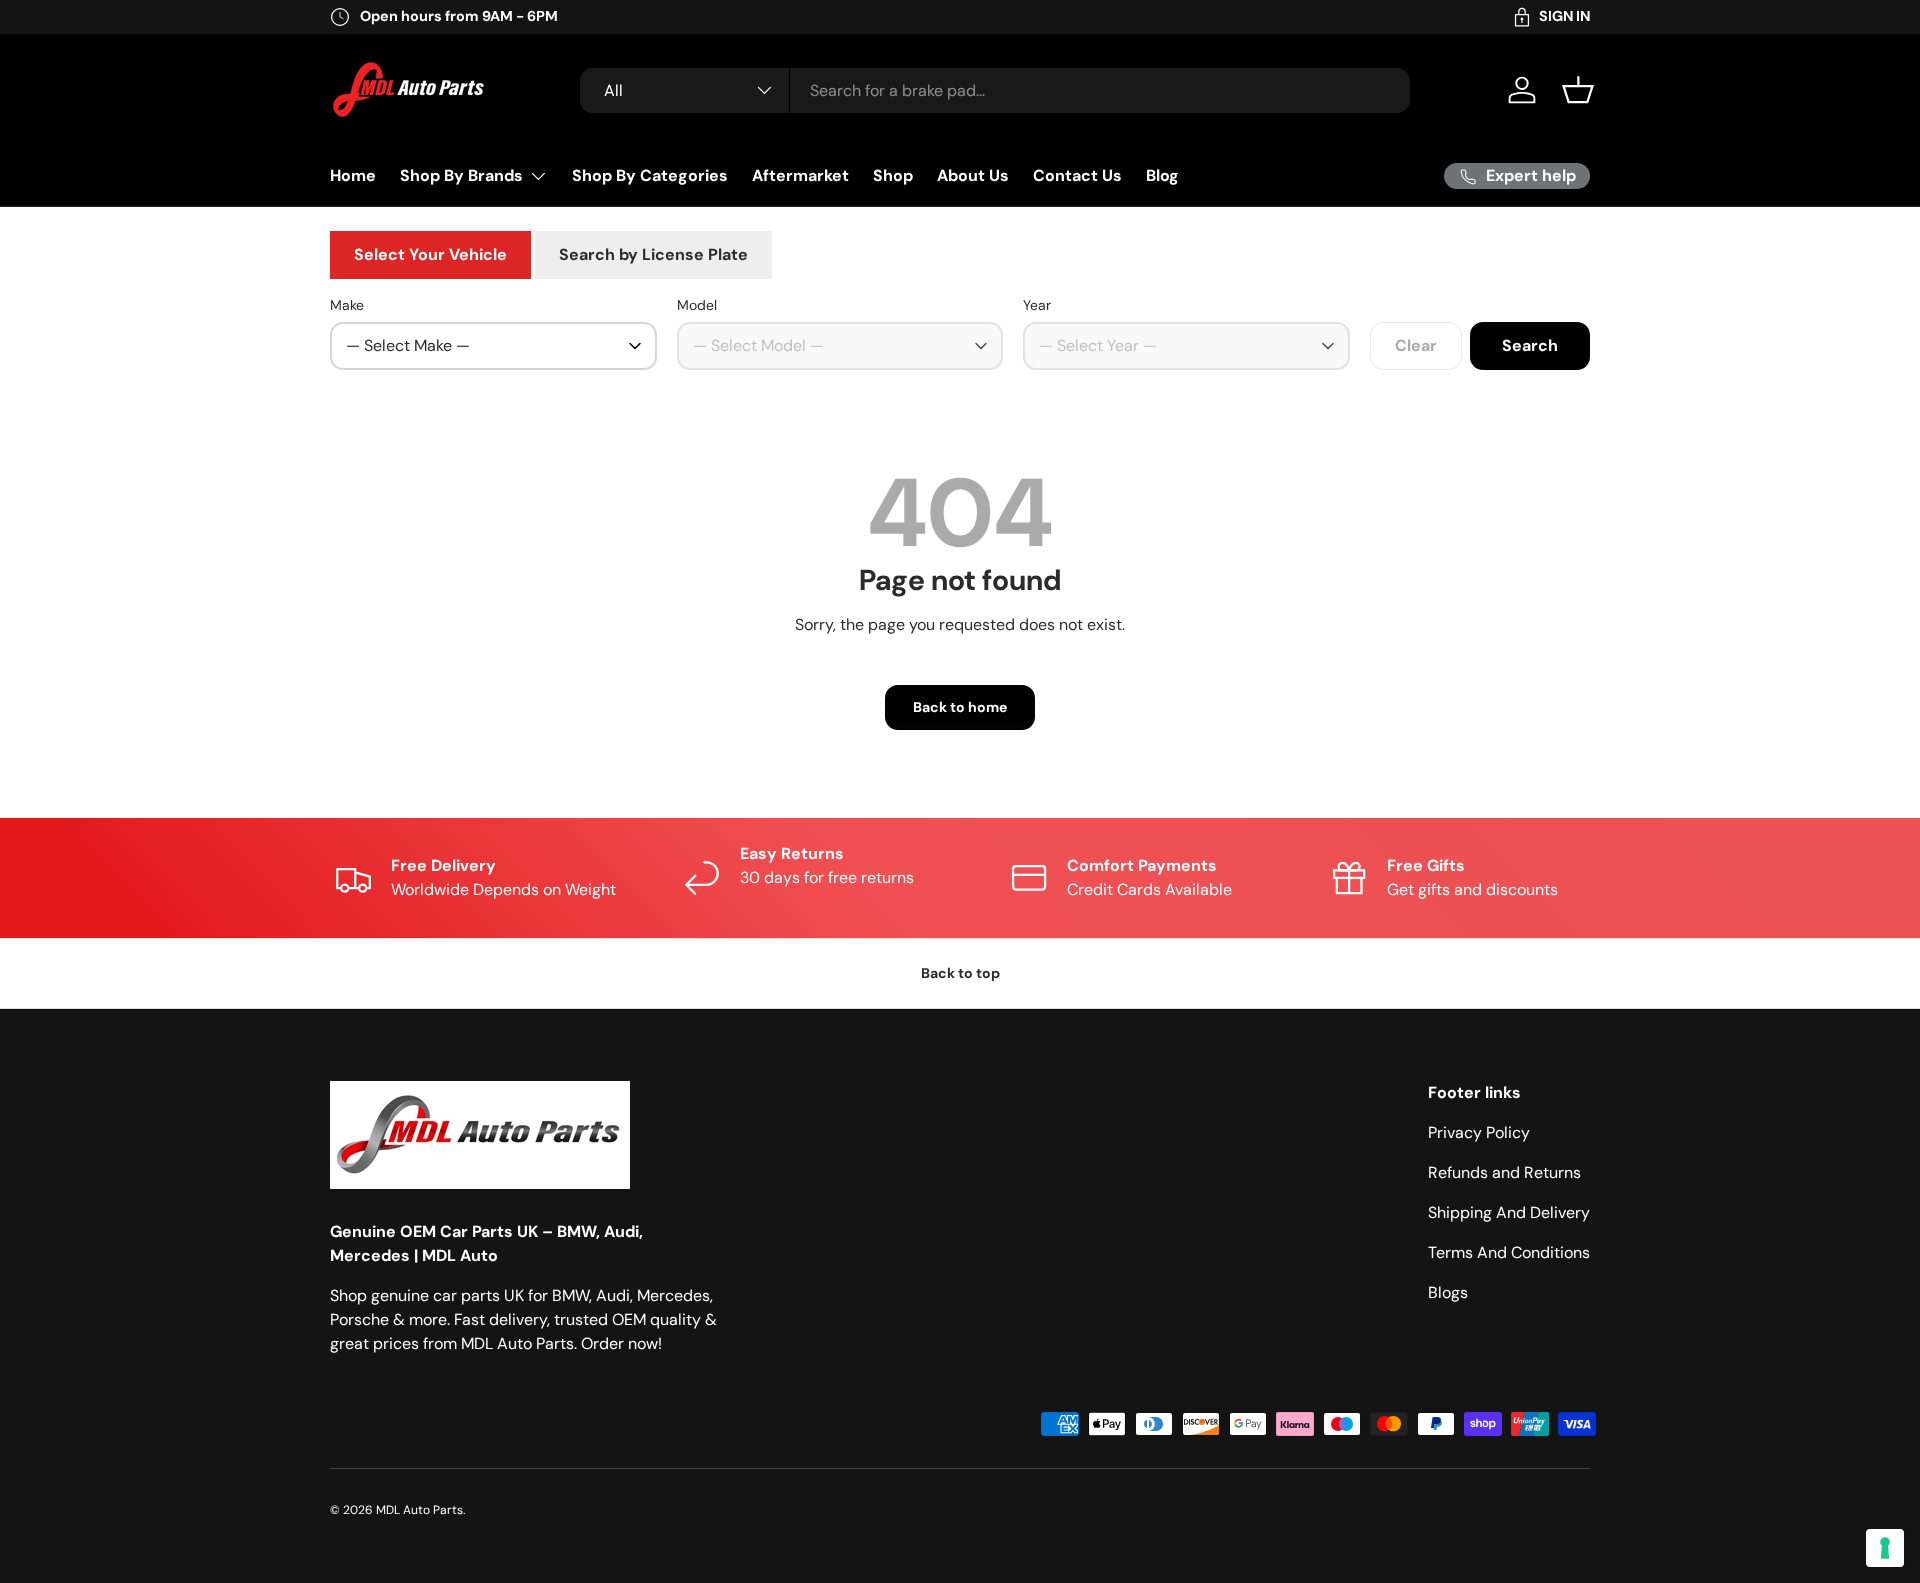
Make (347, 305)
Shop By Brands (461, 175)
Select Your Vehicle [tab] (430, 254)
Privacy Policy (1479, 1132)
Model (697, 305)
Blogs (1448, 1292)
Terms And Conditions (1509, 1252)
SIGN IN (1564, 16)
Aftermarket (800, 175)
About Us (973, 175)
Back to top (960, 973)
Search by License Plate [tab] (653, 254)
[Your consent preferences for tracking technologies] (1885, 1548)
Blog (1162, 175)
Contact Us (1077, 175)
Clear (1416, 345)
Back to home (960, 707)
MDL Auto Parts (419, 1510)
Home (353, 175)
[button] (1578, 90)
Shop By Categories (650, 175)
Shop (893, 175)
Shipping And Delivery (1509, 1212)
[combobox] (995, 90)
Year (1037, 305)
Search (1530, 345)
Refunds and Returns (1504, 1172)
